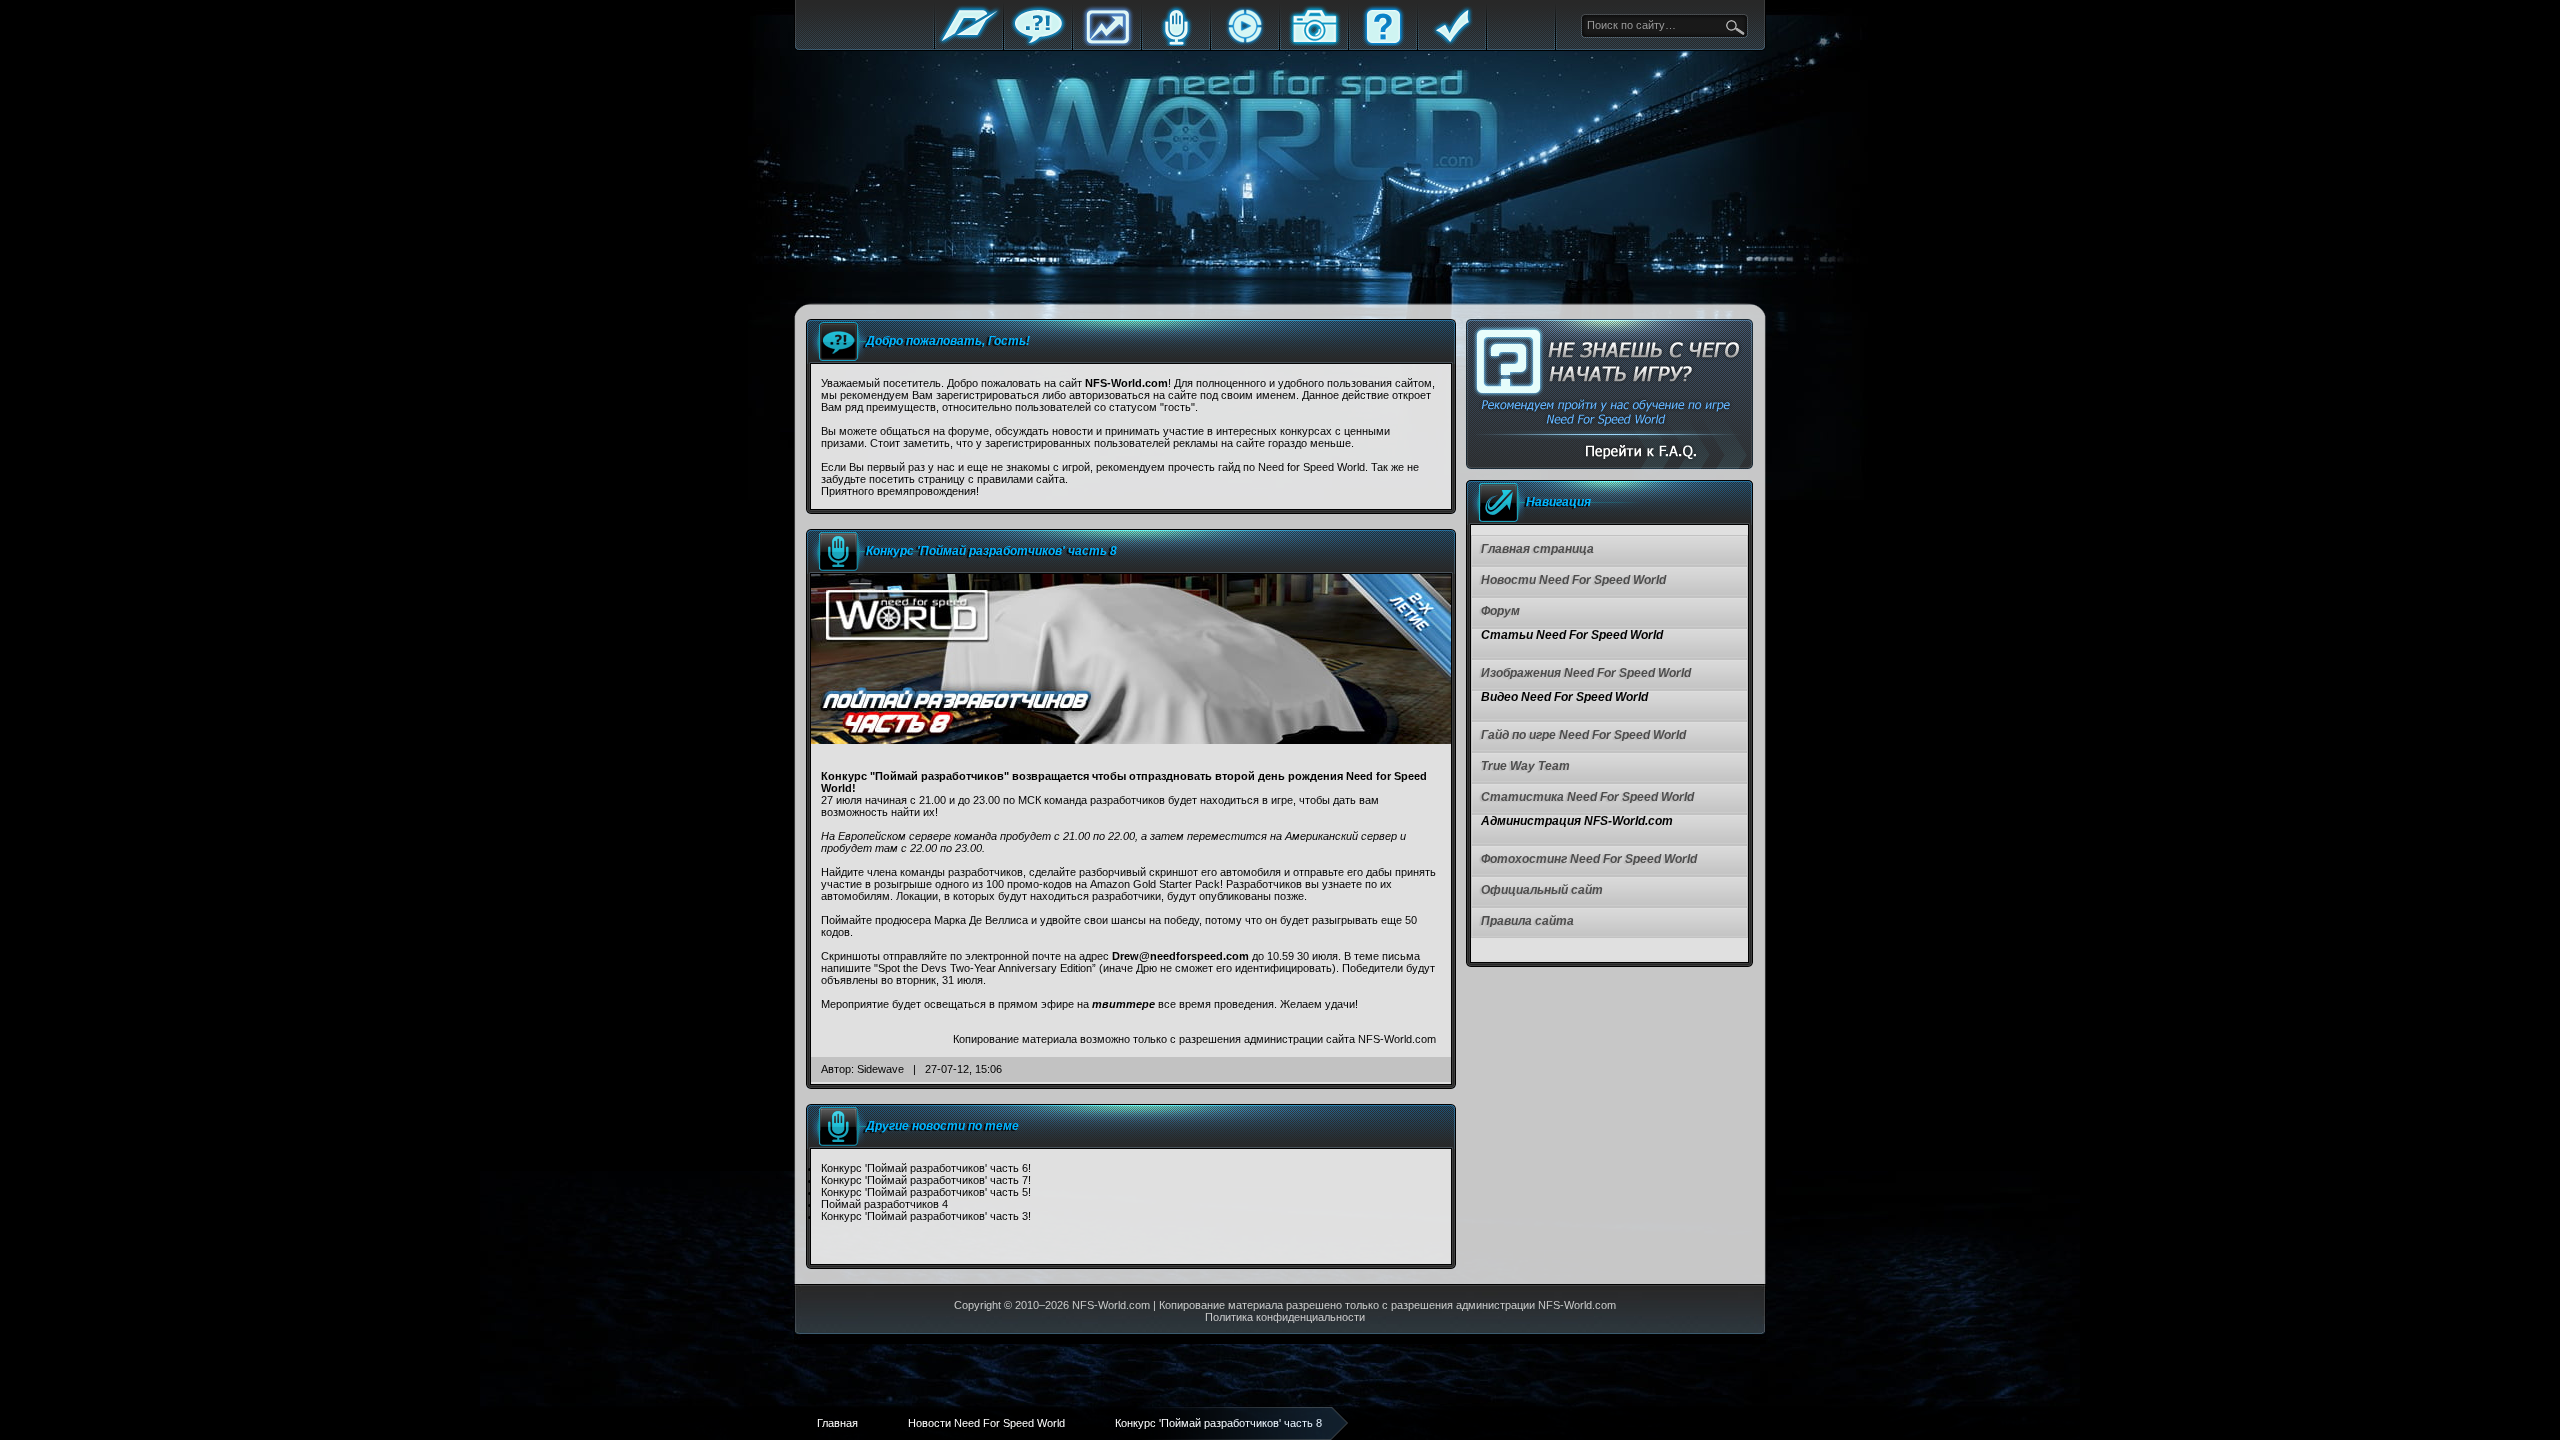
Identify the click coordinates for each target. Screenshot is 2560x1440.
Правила (1452, 42)
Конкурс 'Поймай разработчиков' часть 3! (926, 1216)
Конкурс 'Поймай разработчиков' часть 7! (926, 1180)
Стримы (1245, 42)
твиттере (1123, 1004)
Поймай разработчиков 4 (884, 1204)
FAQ (1383, 42)
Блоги (1176, 42)
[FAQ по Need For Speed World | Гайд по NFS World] (1609, 394)
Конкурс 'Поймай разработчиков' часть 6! (926, 1168)
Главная (969, 42)
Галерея (1314, 42)
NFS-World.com (1111, 1305)
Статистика (1107, 42)
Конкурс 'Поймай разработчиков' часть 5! (926, 1192)
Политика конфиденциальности (1285, 1317)
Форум (1038, 42)
